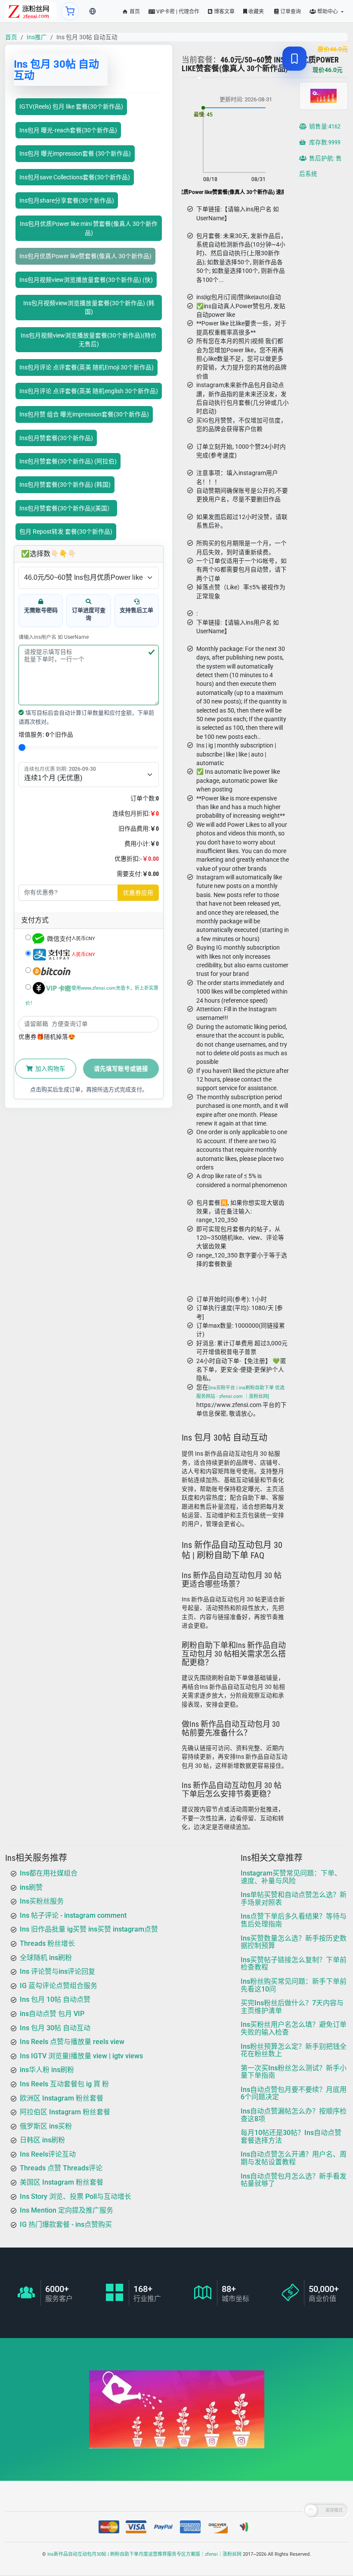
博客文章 (224, 12)
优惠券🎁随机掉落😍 (47, 1037)
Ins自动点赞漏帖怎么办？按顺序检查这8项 (294, 2115)
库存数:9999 (324, 143)
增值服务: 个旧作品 (46, 735)
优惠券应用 (138, 893)
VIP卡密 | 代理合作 (177, 12)
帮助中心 (328, 12)
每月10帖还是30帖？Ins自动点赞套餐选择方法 (291, 2137)
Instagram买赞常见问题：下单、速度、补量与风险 (291, 1877)
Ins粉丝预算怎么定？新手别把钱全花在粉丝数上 (294, 2050)
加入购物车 (50, 1069)
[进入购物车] (70, 11)
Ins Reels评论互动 (48, 2154)
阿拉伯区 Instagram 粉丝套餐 (65, 2112)
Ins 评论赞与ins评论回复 (57, 1971)
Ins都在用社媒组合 (49, 1873)
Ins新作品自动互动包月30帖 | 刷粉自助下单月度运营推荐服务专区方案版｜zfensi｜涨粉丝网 (144, 2554)
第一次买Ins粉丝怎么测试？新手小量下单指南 (294, 2071)
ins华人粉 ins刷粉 (47, 2070)
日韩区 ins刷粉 (42, 2140)
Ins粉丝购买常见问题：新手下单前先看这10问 (294, 1985)
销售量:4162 (324, 127)
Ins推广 (37, 37)
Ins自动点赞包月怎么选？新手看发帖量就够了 (294, 2180)
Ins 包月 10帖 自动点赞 (55, 1999)
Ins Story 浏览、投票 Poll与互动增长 (76, 2196)
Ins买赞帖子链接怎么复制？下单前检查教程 (294, 1963)
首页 (134, 12)
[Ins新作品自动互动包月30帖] (31, 11)
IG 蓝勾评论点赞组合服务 (59, 1985)
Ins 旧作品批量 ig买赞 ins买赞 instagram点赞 (89, 1929)
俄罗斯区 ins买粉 (46, 2126)
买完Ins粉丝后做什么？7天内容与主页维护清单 (292, 2007)
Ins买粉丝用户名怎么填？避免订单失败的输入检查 (294, 2028)
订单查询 (290, 12)
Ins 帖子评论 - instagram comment (73, 1915)
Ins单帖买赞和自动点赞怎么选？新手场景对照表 (294, 1899)
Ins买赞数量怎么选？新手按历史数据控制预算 (294, 1942)
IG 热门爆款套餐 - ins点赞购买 (66, 2224)
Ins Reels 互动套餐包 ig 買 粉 (64, 2084)
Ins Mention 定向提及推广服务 (67, 2210)
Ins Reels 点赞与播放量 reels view (72, 2042)
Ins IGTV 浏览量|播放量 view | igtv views (81, 2055)
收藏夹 (255, 12)
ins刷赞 (31, 1887)
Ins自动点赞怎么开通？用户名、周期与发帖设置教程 (294, 2158)
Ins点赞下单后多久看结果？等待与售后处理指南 (294, 1920)
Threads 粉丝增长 (47, 1943)
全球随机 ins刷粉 (46, 1957)
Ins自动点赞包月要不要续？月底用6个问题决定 (294, 2093)
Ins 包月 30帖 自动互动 (55, 2027)
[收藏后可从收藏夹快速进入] (294, 59)
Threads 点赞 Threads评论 (61, 2168)
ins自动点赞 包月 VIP (52, 2014)
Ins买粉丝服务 (42, 1901)
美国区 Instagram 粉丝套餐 (62, 2182)
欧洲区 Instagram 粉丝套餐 (62, 2098)
